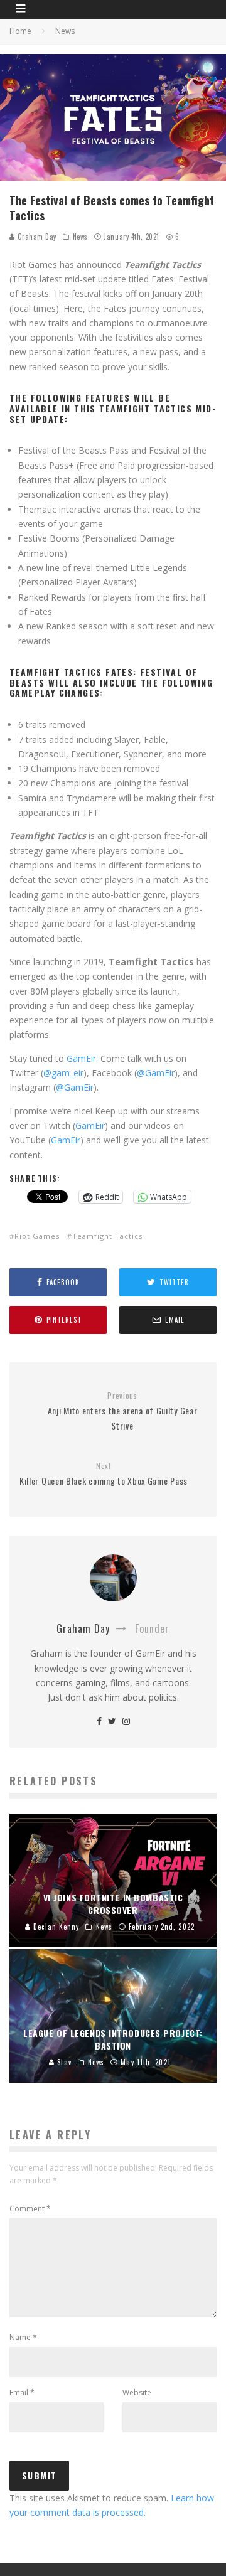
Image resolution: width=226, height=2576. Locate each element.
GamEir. (82, 1058)
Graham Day (36, 237)
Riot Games (37, 1236)
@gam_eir (63, 1073)
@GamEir (156, 1073)
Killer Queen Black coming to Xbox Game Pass (104, 1474)
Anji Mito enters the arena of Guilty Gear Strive (123, 1411)
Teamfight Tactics (107, 1236)
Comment (30, 2209)
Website (137, 2392)
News (80, 237)
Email (22, 2392)
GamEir (90, 1125)
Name (23, 2337)
